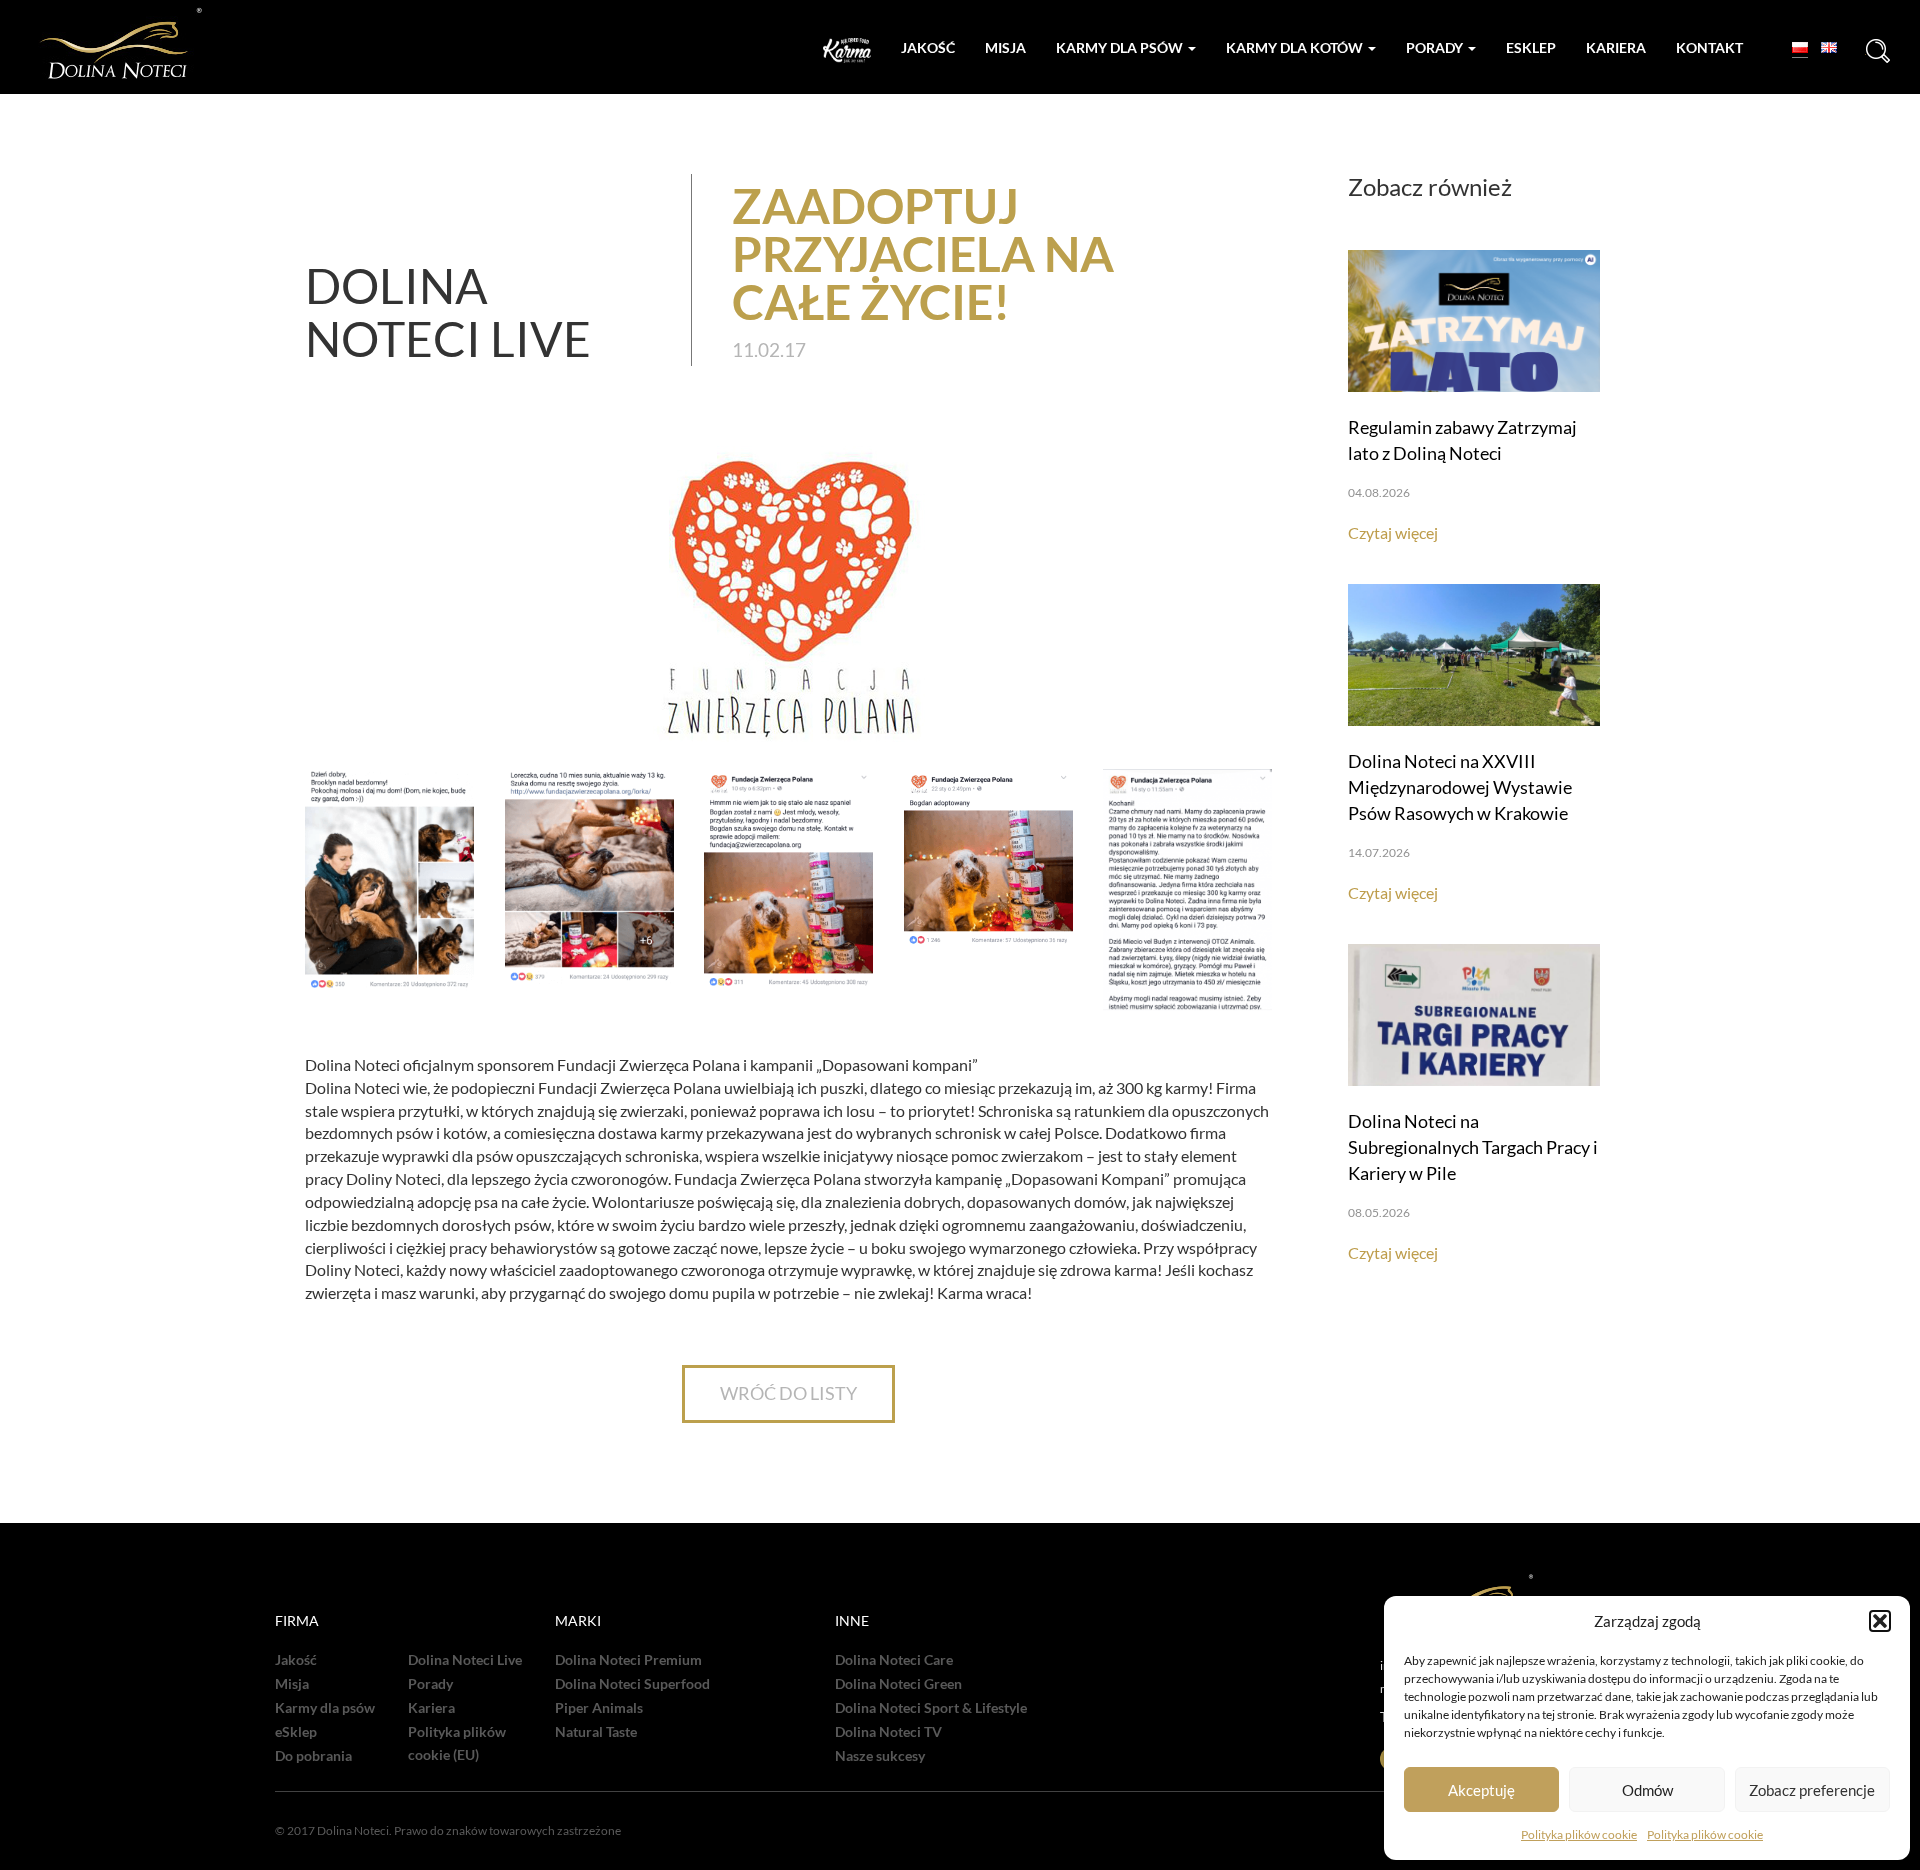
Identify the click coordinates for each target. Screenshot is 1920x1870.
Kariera (1616, 47)
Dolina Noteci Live (465, 1660)
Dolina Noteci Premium (628, 1660)
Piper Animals (599, 1708)
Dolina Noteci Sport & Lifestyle (931, 1708)
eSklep (296, 1732)
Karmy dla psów (1121, 47)
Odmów (1647, 1790)
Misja (1005, 47)
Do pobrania (313, 1756)
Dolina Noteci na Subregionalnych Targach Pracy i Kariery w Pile (1473, 1147)
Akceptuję (1481, 1790)
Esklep (1531, 47)
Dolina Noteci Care (894, 1660)
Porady (1436, 47)
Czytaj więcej (1393, 532)
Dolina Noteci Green (898, 1684)
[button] (1880, 1621)
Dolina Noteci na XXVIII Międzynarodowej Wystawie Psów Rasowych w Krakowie (1460, 787)
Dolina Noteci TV (888, 1732)
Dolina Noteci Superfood (632, 1684)
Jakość (928, 47)
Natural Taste (596, 1732)
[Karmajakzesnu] (847, 50)
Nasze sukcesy (880, 1756)
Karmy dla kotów (1296, 47)
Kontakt (1709, 47)
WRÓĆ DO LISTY (788, 1393)
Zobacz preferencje (1812, 1790)
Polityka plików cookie (1579, 1834)
